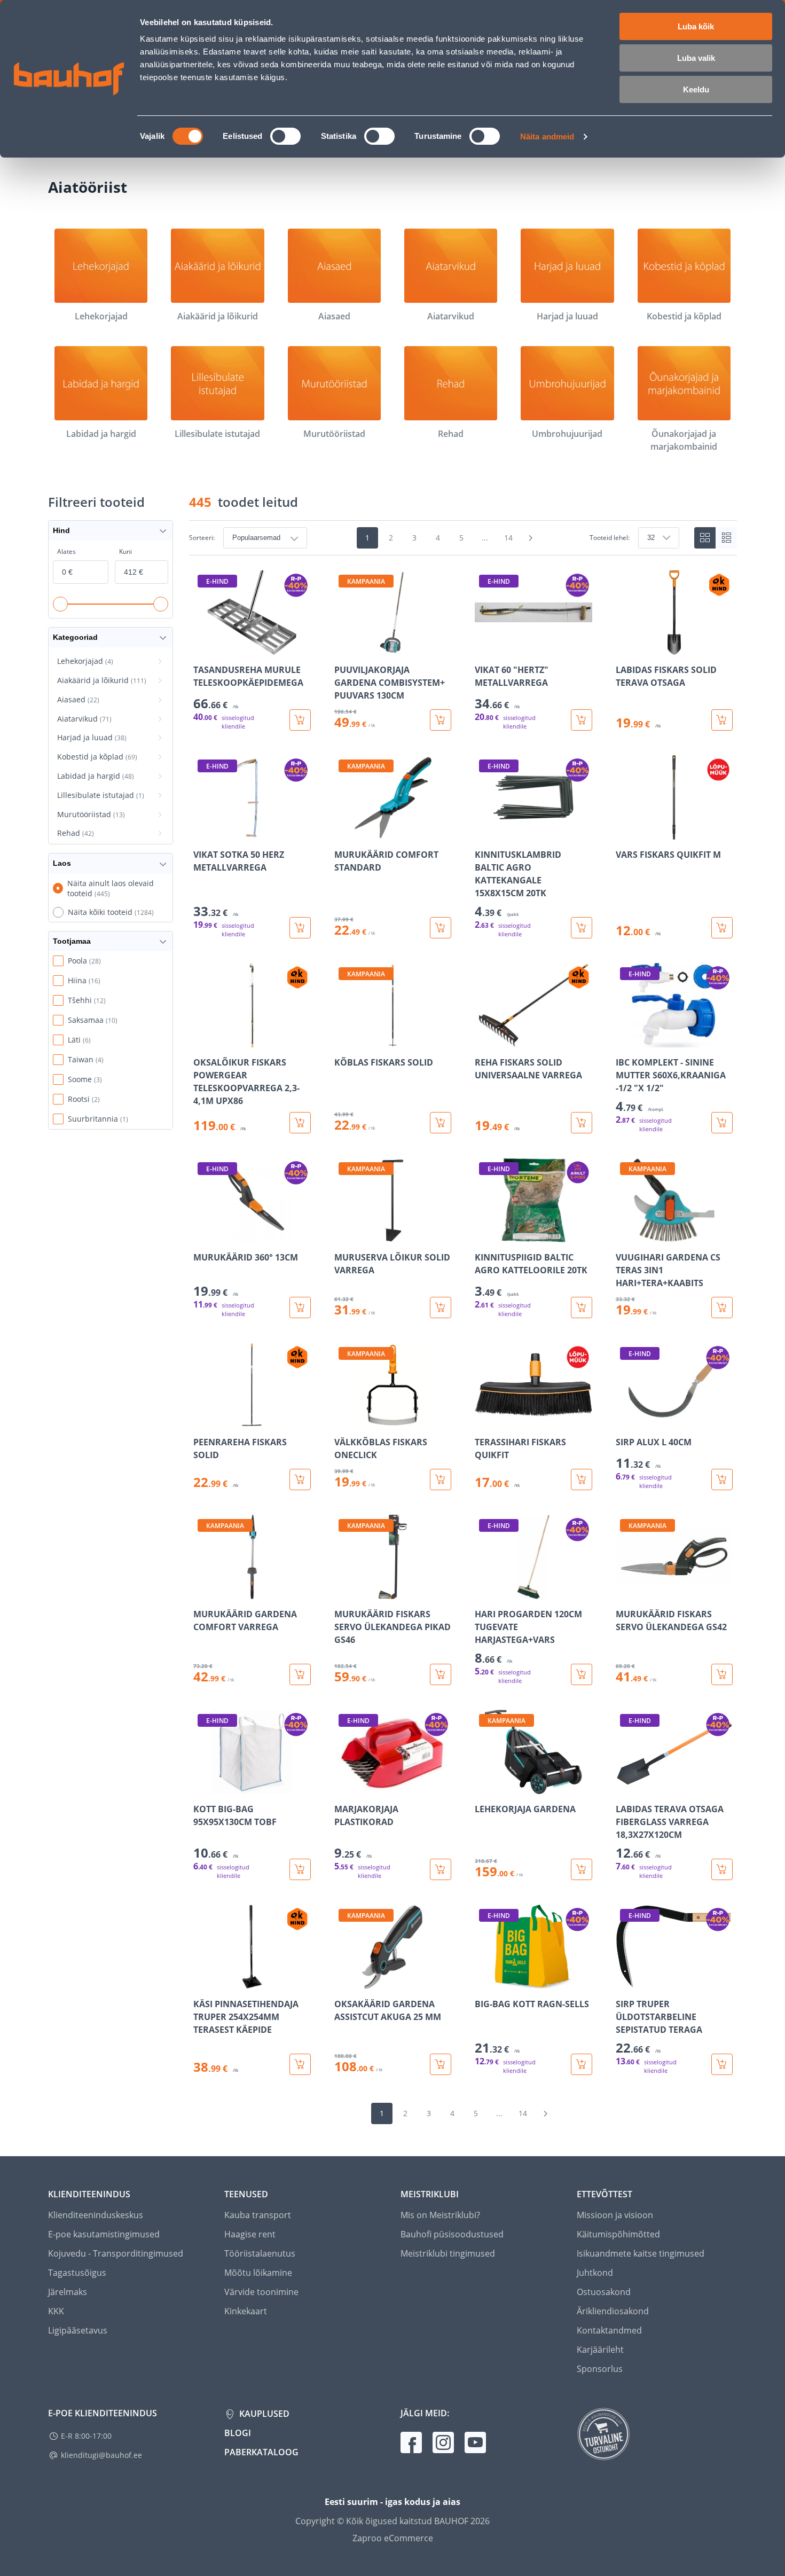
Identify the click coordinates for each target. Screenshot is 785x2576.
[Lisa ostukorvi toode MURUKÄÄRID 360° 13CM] (300, 1307)
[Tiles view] (705, 538)
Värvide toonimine (261, 2292)
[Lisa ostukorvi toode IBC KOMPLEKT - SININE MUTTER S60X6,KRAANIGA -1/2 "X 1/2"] (722, 1123)
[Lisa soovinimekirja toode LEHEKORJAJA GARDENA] (484, 1787)
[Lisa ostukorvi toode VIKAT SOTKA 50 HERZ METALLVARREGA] (300, 928)
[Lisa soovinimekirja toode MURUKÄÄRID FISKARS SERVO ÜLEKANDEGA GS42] (625, 1592)
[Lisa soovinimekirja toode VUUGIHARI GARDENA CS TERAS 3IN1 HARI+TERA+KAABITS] (625, 1235)
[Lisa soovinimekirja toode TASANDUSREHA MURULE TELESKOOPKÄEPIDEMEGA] (202, 647)
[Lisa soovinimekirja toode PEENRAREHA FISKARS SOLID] (202, 1420)
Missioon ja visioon (615, 2215)
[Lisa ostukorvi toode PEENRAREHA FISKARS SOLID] (300, 1479)
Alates (66, 551)
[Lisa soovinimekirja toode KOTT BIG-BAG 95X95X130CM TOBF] (202, 1787)
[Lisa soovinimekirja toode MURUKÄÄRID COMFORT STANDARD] (343, 832)
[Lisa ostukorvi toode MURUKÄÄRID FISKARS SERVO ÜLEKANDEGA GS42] (722, 1674)
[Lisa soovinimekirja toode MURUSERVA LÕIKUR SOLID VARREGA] (343, 1235)
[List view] (726, 538)
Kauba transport (258, 2215)
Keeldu (696, 89)
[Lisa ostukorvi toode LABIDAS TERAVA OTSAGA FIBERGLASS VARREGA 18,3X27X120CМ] (722, 1869)
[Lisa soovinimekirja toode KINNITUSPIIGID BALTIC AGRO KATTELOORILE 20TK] (484, 1235)
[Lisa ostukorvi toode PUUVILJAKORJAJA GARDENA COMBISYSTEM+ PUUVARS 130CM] (441, 720)
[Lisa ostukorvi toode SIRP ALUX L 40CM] (722, 1479)
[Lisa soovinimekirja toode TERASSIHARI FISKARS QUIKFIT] (484, 1420)
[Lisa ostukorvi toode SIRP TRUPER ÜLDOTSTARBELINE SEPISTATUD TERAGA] (722, 2064)
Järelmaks (68, 2292)
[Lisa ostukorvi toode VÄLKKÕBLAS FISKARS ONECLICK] (441, 1479)
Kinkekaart (246, 2311)
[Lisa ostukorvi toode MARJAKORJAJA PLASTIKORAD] (441, 1869)
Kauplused (263, 2414)
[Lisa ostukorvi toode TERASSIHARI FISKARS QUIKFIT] (582, 1479)
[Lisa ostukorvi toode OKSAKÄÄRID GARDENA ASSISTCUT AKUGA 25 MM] (441, 2064)
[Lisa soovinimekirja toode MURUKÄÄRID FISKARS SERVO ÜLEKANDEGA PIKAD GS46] (343, 1592)
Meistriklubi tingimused (448, 2253)
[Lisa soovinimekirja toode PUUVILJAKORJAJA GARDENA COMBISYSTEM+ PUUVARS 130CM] (343, 647)
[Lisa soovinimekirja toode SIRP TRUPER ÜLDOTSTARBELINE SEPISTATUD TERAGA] (625, 1982)
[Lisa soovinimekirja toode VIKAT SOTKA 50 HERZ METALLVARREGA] (202, 832)
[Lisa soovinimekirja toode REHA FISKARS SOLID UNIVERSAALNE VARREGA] (484, 1040)
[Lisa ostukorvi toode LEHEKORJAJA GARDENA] (582, 1869)
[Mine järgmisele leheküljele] (531, 538)
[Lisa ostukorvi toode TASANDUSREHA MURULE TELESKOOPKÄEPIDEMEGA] (300, 720)
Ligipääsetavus (78, 2330)
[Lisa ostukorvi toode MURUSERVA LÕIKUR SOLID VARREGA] (441, 1307)
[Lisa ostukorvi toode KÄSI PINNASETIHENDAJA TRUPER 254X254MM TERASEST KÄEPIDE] (300, 2064)
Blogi (238, 2433)
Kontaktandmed (609, 2330)
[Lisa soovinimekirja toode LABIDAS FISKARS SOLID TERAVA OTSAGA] (625, 647)
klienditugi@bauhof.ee (101, 2455)
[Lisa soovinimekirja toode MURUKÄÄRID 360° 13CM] (202, 1235)
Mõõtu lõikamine (258, 2273)
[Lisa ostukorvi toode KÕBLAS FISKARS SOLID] (441, 1123)
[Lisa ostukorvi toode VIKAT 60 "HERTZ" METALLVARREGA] (582, 720)
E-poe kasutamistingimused (104, 2234)
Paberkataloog (261, 2452)
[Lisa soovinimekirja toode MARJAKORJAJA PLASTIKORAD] (343, 1787)
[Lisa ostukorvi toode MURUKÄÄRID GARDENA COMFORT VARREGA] (300, 1674)
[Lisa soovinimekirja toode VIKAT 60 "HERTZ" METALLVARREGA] (484, 647)
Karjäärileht (600, 2350)
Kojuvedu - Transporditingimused (116, 2253)
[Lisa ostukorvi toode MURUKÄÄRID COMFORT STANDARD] (441, 928)
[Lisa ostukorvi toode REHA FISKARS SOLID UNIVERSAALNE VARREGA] (582, 1123)
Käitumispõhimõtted (618, 2234)
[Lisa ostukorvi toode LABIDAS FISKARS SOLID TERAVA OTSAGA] (722, 720)
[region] (463, 1323)
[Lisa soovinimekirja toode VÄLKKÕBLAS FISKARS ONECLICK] (343, 1420)
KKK (56, 2311)
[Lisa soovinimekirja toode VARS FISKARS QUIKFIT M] (625, 832)
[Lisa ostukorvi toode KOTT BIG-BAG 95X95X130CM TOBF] (300, 1869)
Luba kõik (696, 26)
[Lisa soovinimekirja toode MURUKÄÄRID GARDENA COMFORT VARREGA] (202, 1592)
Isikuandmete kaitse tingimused (641, 2253)
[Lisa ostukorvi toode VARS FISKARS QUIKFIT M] (722, 928)
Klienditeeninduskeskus (96, 2215)
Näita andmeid (547, 136)
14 (508, 538)
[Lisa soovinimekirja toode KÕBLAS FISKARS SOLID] (343, 1040)
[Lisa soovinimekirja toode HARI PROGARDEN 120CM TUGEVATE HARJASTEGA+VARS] (484, 1592)
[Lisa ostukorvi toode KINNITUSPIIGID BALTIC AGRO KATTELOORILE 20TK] (582, 1307)
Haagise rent (250, 2234)
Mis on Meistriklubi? (440, 2215)
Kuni (125, 551)
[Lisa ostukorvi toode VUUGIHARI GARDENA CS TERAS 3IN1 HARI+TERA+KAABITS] (722, 1307)
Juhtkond (595, 2273)
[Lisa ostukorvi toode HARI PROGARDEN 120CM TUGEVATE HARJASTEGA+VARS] (582, 1674)
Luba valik (696, 58)
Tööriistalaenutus (260, 2253)
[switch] (285, 136)
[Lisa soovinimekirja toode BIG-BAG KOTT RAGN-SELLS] (484, 1982)
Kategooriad (75, 637)
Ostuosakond (604, 2292)
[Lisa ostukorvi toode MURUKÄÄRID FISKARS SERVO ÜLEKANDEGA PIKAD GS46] (441, 1674)
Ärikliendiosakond (613, 2311)
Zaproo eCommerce (393, 2538)
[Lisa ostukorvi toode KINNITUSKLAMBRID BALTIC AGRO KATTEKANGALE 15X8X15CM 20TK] (582, 928)
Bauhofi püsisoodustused (452, 2234)
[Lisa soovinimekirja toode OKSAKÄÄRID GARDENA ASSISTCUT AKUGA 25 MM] (343, 1982)
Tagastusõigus (77, 2273)
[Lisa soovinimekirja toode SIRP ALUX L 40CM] (625, 1420)
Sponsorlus (600, 2369)
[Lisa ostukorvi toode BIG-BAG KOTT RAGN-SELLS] (582, 2064)
